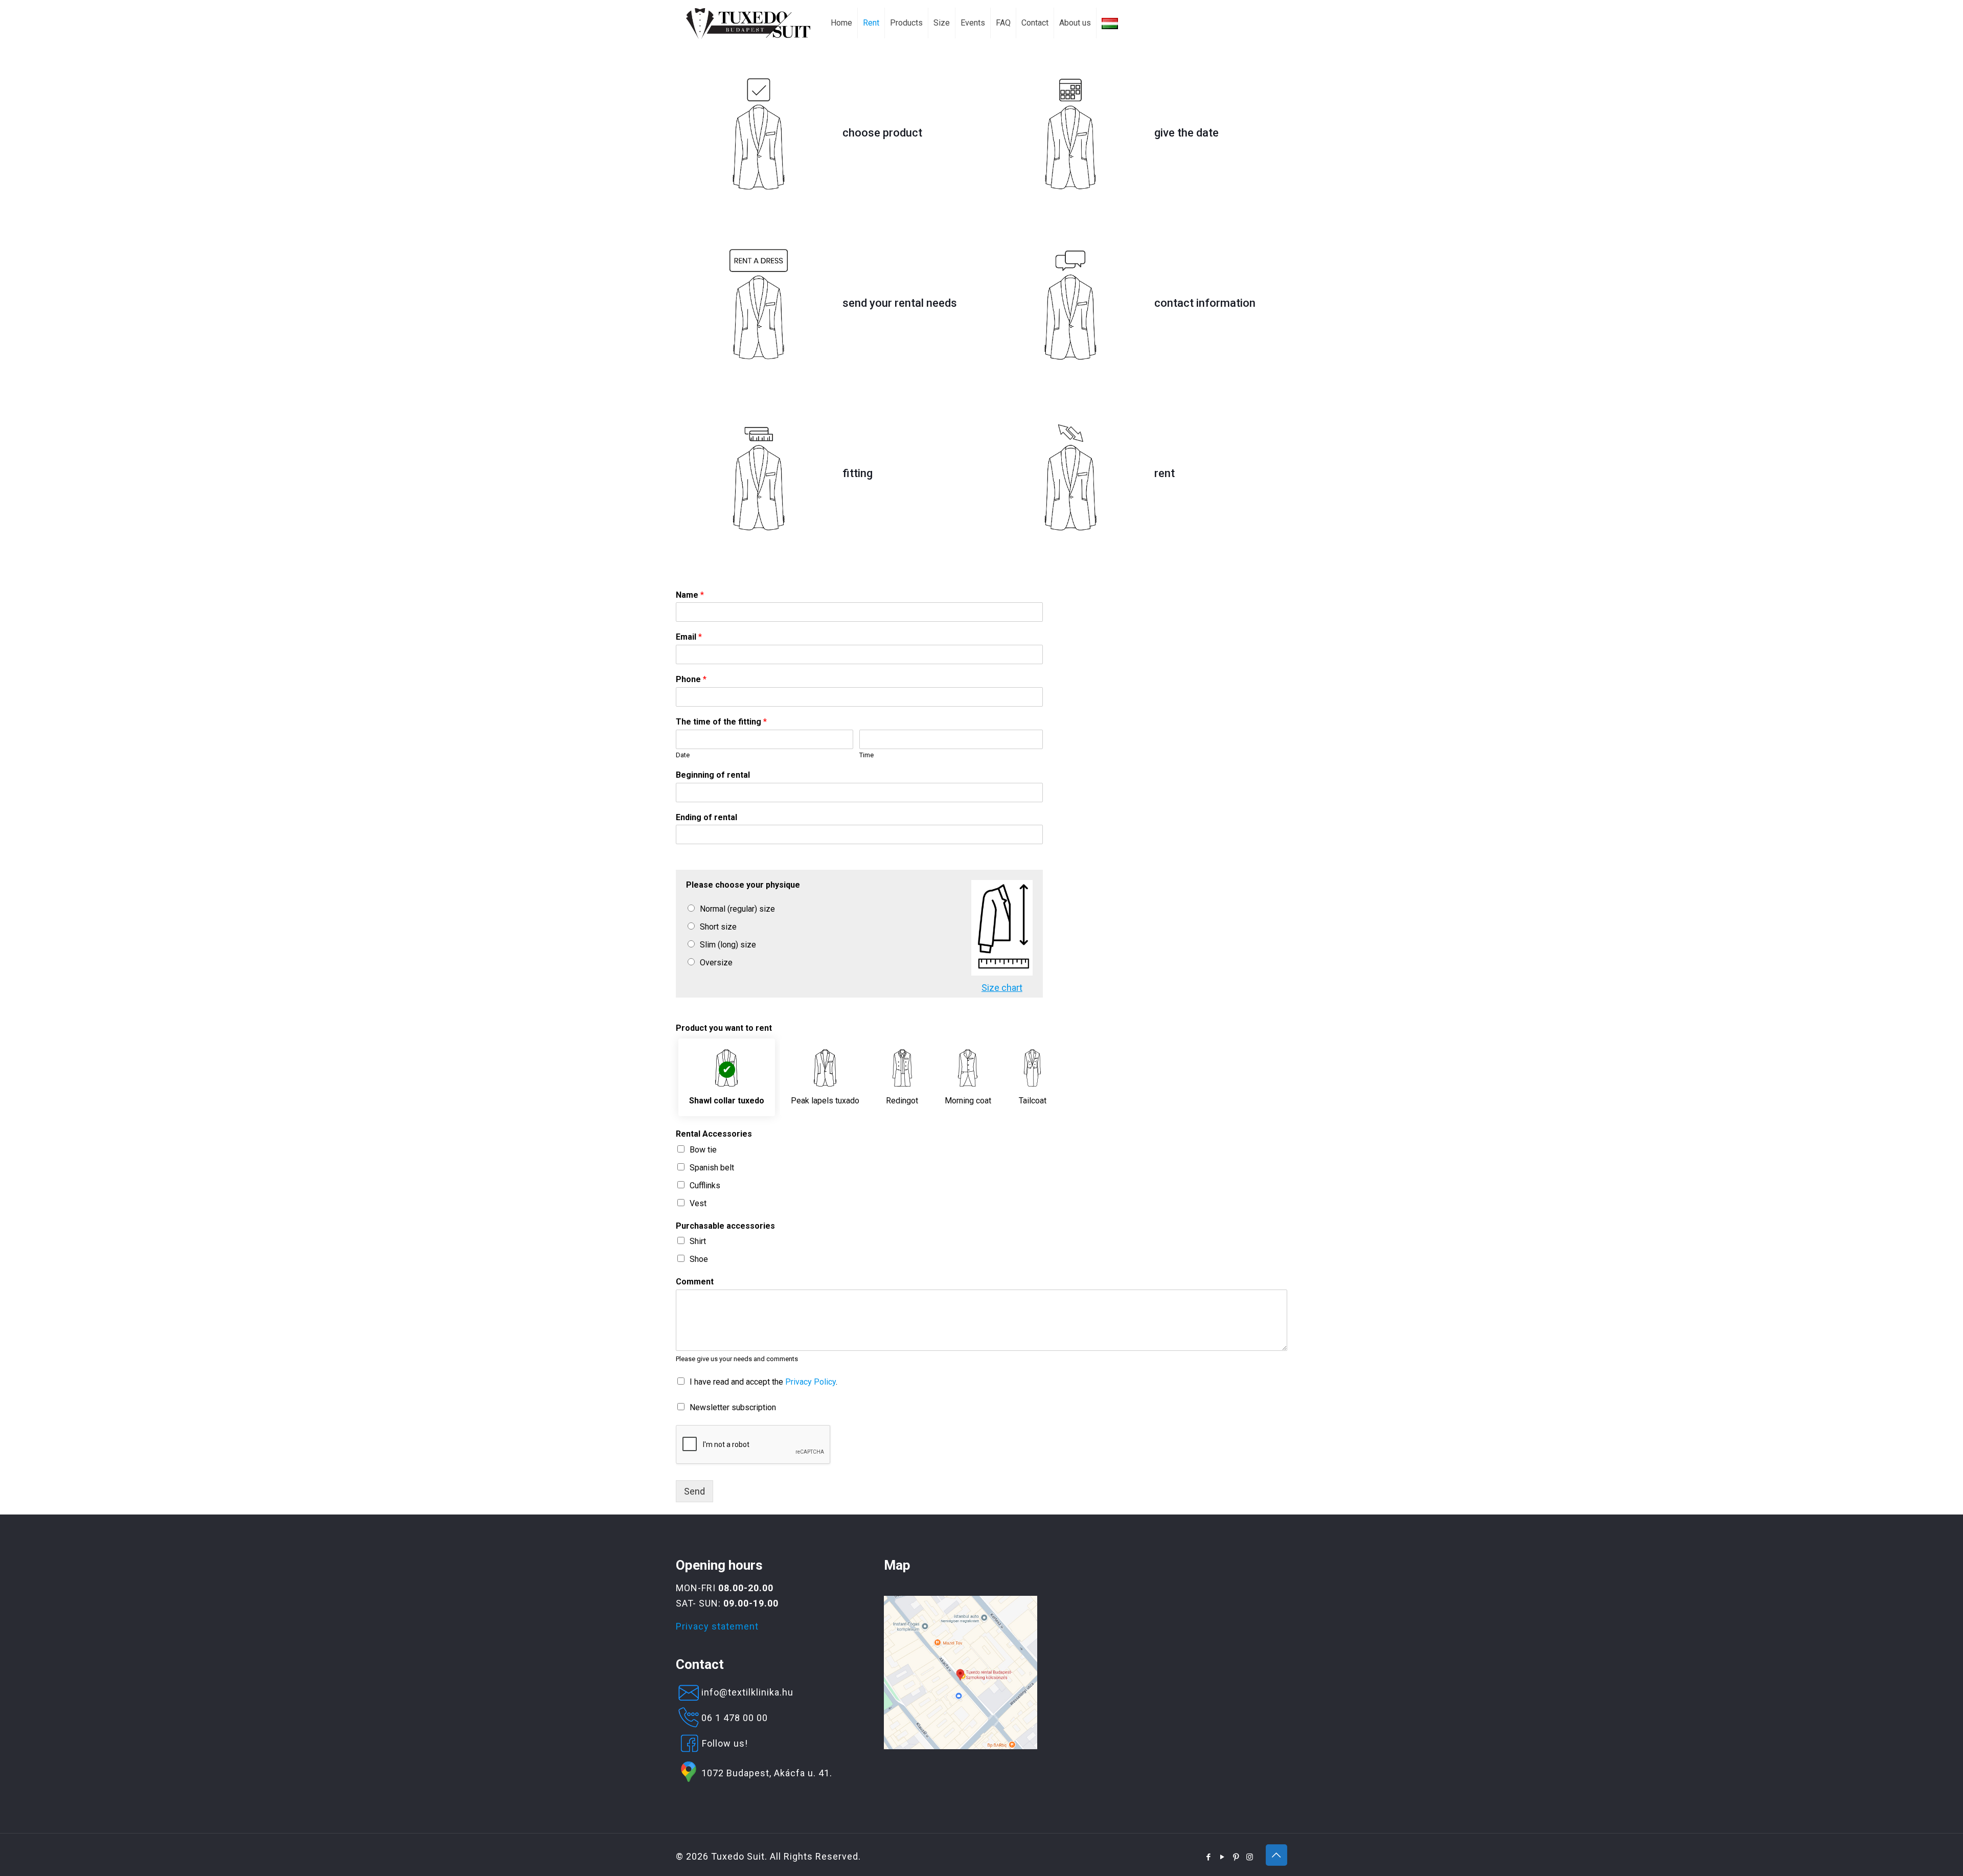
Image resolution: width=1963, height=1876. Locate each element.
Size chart (1002, 988)
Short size (718, 927)
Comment (695, 1282)
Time (866, 755)
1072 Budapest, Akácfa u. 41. (767, 1773)
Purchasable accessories (725, 1226)
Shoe (699, 1259)
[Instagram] (1250, 1857)
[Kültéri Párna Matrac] (961, 1746)
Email (689, 637)
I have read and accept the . (763, 1382)
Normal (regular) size (737, 909)
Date (683, 755)
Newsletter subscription (733, 1407)
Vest (698, 1203)
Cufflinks (705, 1185)
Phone (691, 679)
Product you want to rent (724, 1028)
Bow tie (703, 1150)
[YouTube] (1223, 1857)
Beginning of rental (713, 775)
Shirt (698, 1241)
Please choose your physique (743, 885)
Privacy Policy (811, 1382)
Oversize (716, 963)
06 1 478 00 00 (735, 1718)
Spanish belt (712, 1168)
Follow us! (725, 1743)
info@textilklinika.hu (747, 1692)
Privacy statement (717, 1626)
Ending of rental (706, 817)
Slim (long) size (728, 945)
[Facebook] (1209, 1857)
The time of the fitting (721, 722)
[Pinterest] (1236, 1857)
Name (690, 595)
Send (694, 1491)
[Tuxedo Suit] (748, 23)
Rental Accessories (714, 1134)
